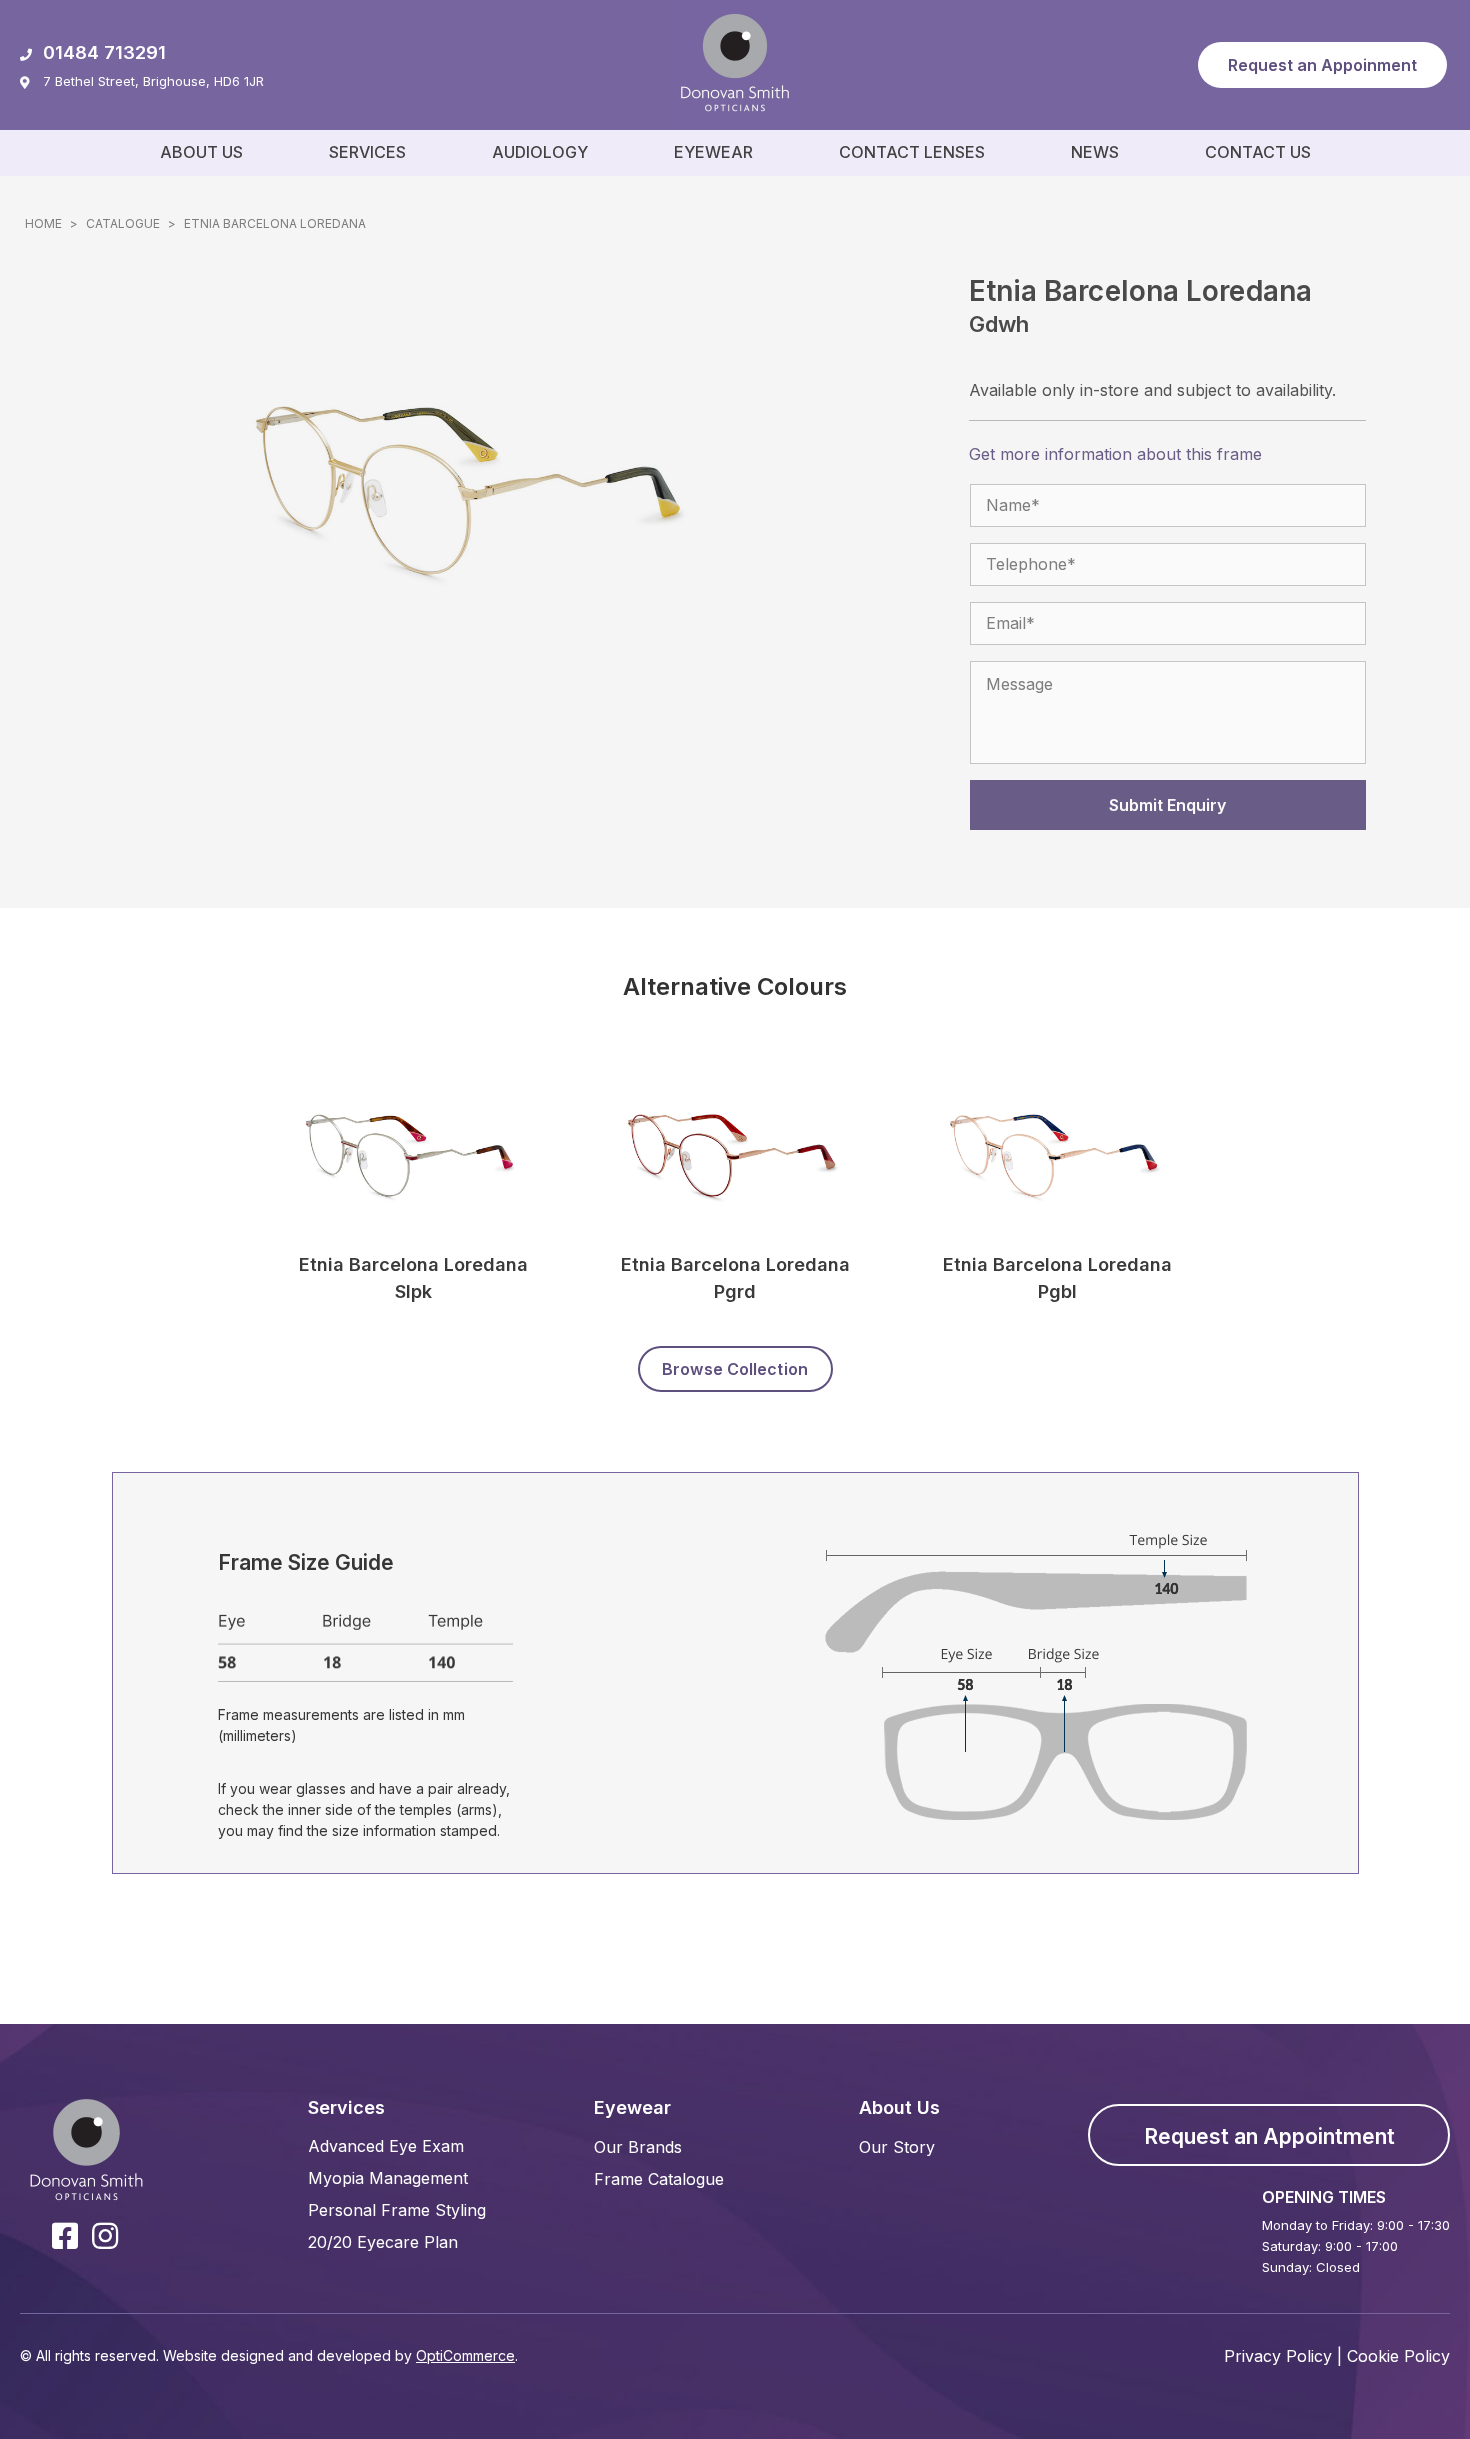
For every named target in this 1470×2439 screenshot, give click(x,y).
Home (43, 223)
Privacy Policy (1278, 2356)
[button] (1322, 65)
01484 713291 (104, 52)
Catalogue (123, 223)
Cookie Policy (1398, 2356)
